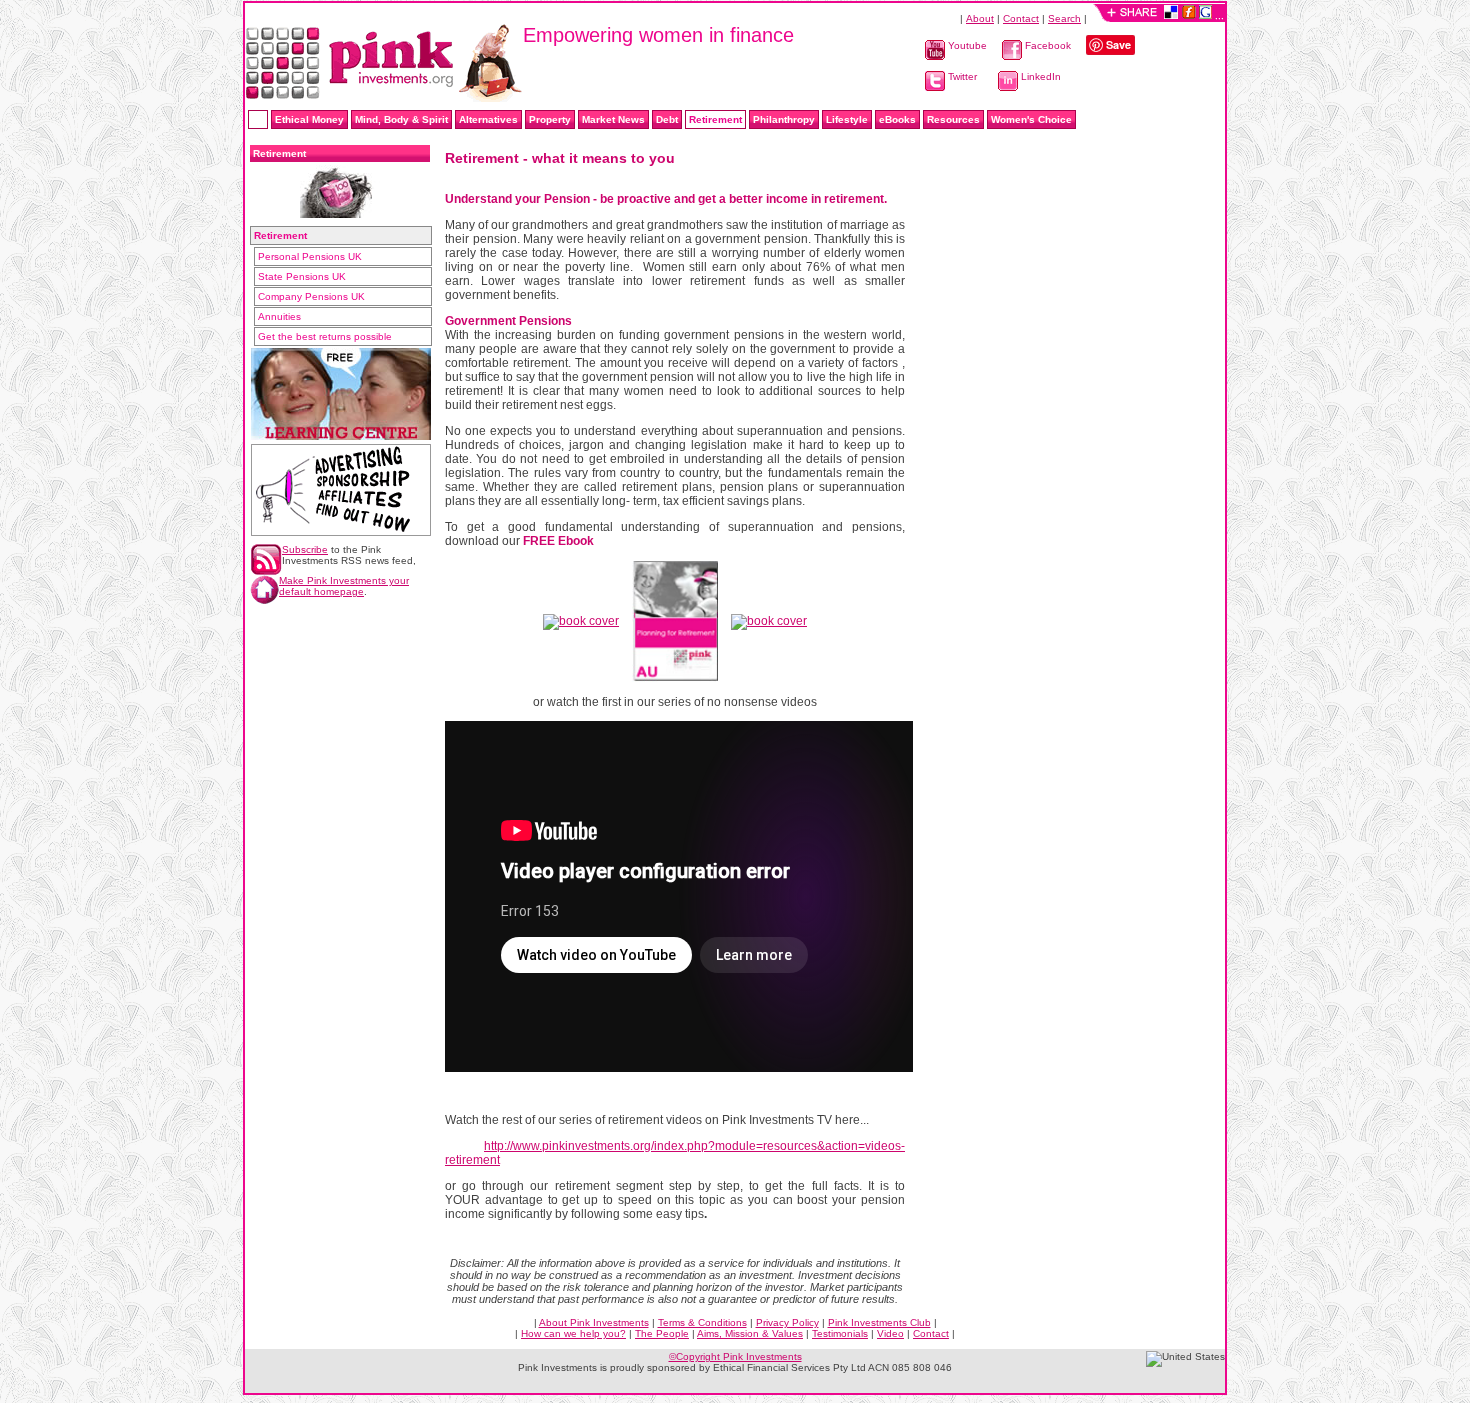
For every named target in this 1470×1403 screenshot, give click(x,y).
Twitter (961, 76)
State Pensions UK (302, 276)
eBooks (897, 119)
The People (662, 1333)
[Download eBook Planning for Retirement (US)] (769, 618)
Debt (667, 119)
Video (890, 1333)
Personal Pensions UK (310, 256)
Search (1064, 18)
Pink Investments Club (879, 1322)
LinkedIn (1039, 76)
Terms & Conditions (702, 1322)
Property (550, 119)
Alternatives (488, 119)
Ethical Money (309, 119)
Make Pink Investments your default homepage (344, 586)
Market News (613, 119)
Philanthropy (784, 119)
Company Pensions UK (311, 296)
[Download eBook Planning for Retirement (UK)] (581, 618)
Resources (953, 119)
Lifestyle (847, 119)
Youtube (966, 45)
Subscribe (305, 549)
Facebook (1046, 45)
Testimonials (840, 1333)
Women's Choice (1031, 119)
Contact (1021, 18)
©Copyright (735, 1356)
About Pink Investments (594, 1322)
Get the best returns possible (325, 336)
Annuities (279, 316)
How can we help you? (573, 1333)
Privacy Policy (787, 1322)
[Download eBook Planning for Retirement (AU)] (675, 618)
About (980, 18)
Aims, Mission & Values (750, 1333)
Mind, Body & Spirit (401, 119)
